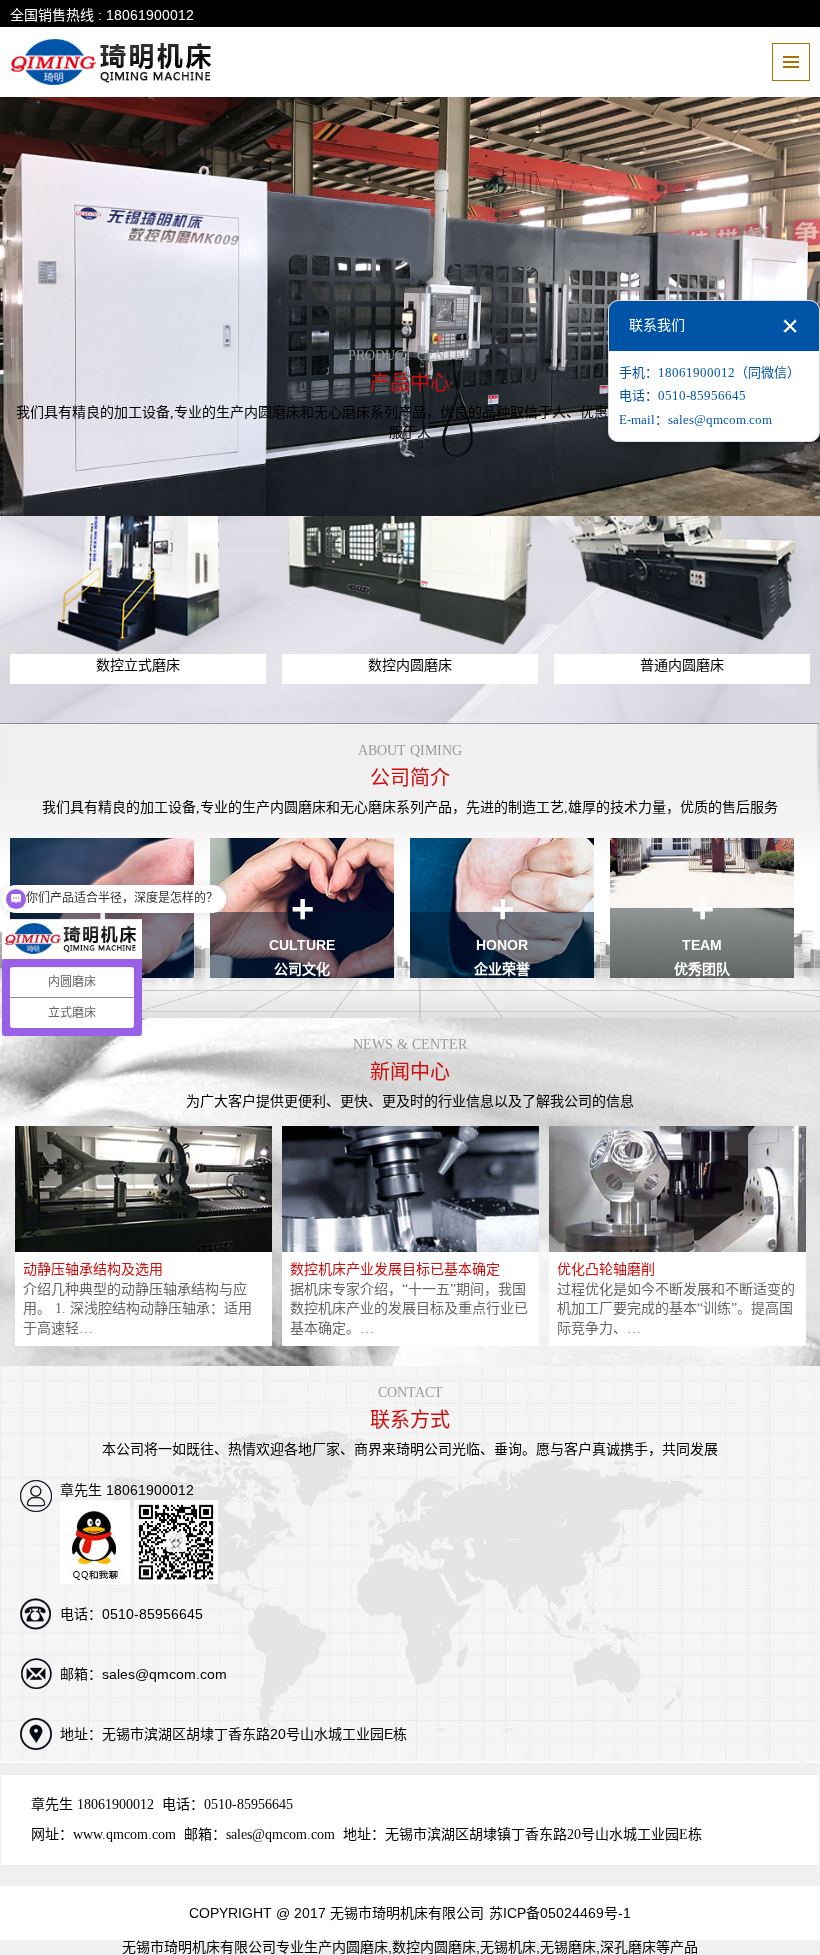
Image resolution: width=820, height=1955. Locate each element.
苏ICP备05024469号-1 (560, 1913)
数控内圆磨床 (434, 1947)
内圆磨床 (360, 1947)
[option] (143, 1236)
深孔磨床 (628, 1947)
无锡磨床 (568, 1947)
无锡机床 (508, 1947)
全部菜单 (791, 62)
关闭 (790, 326)
